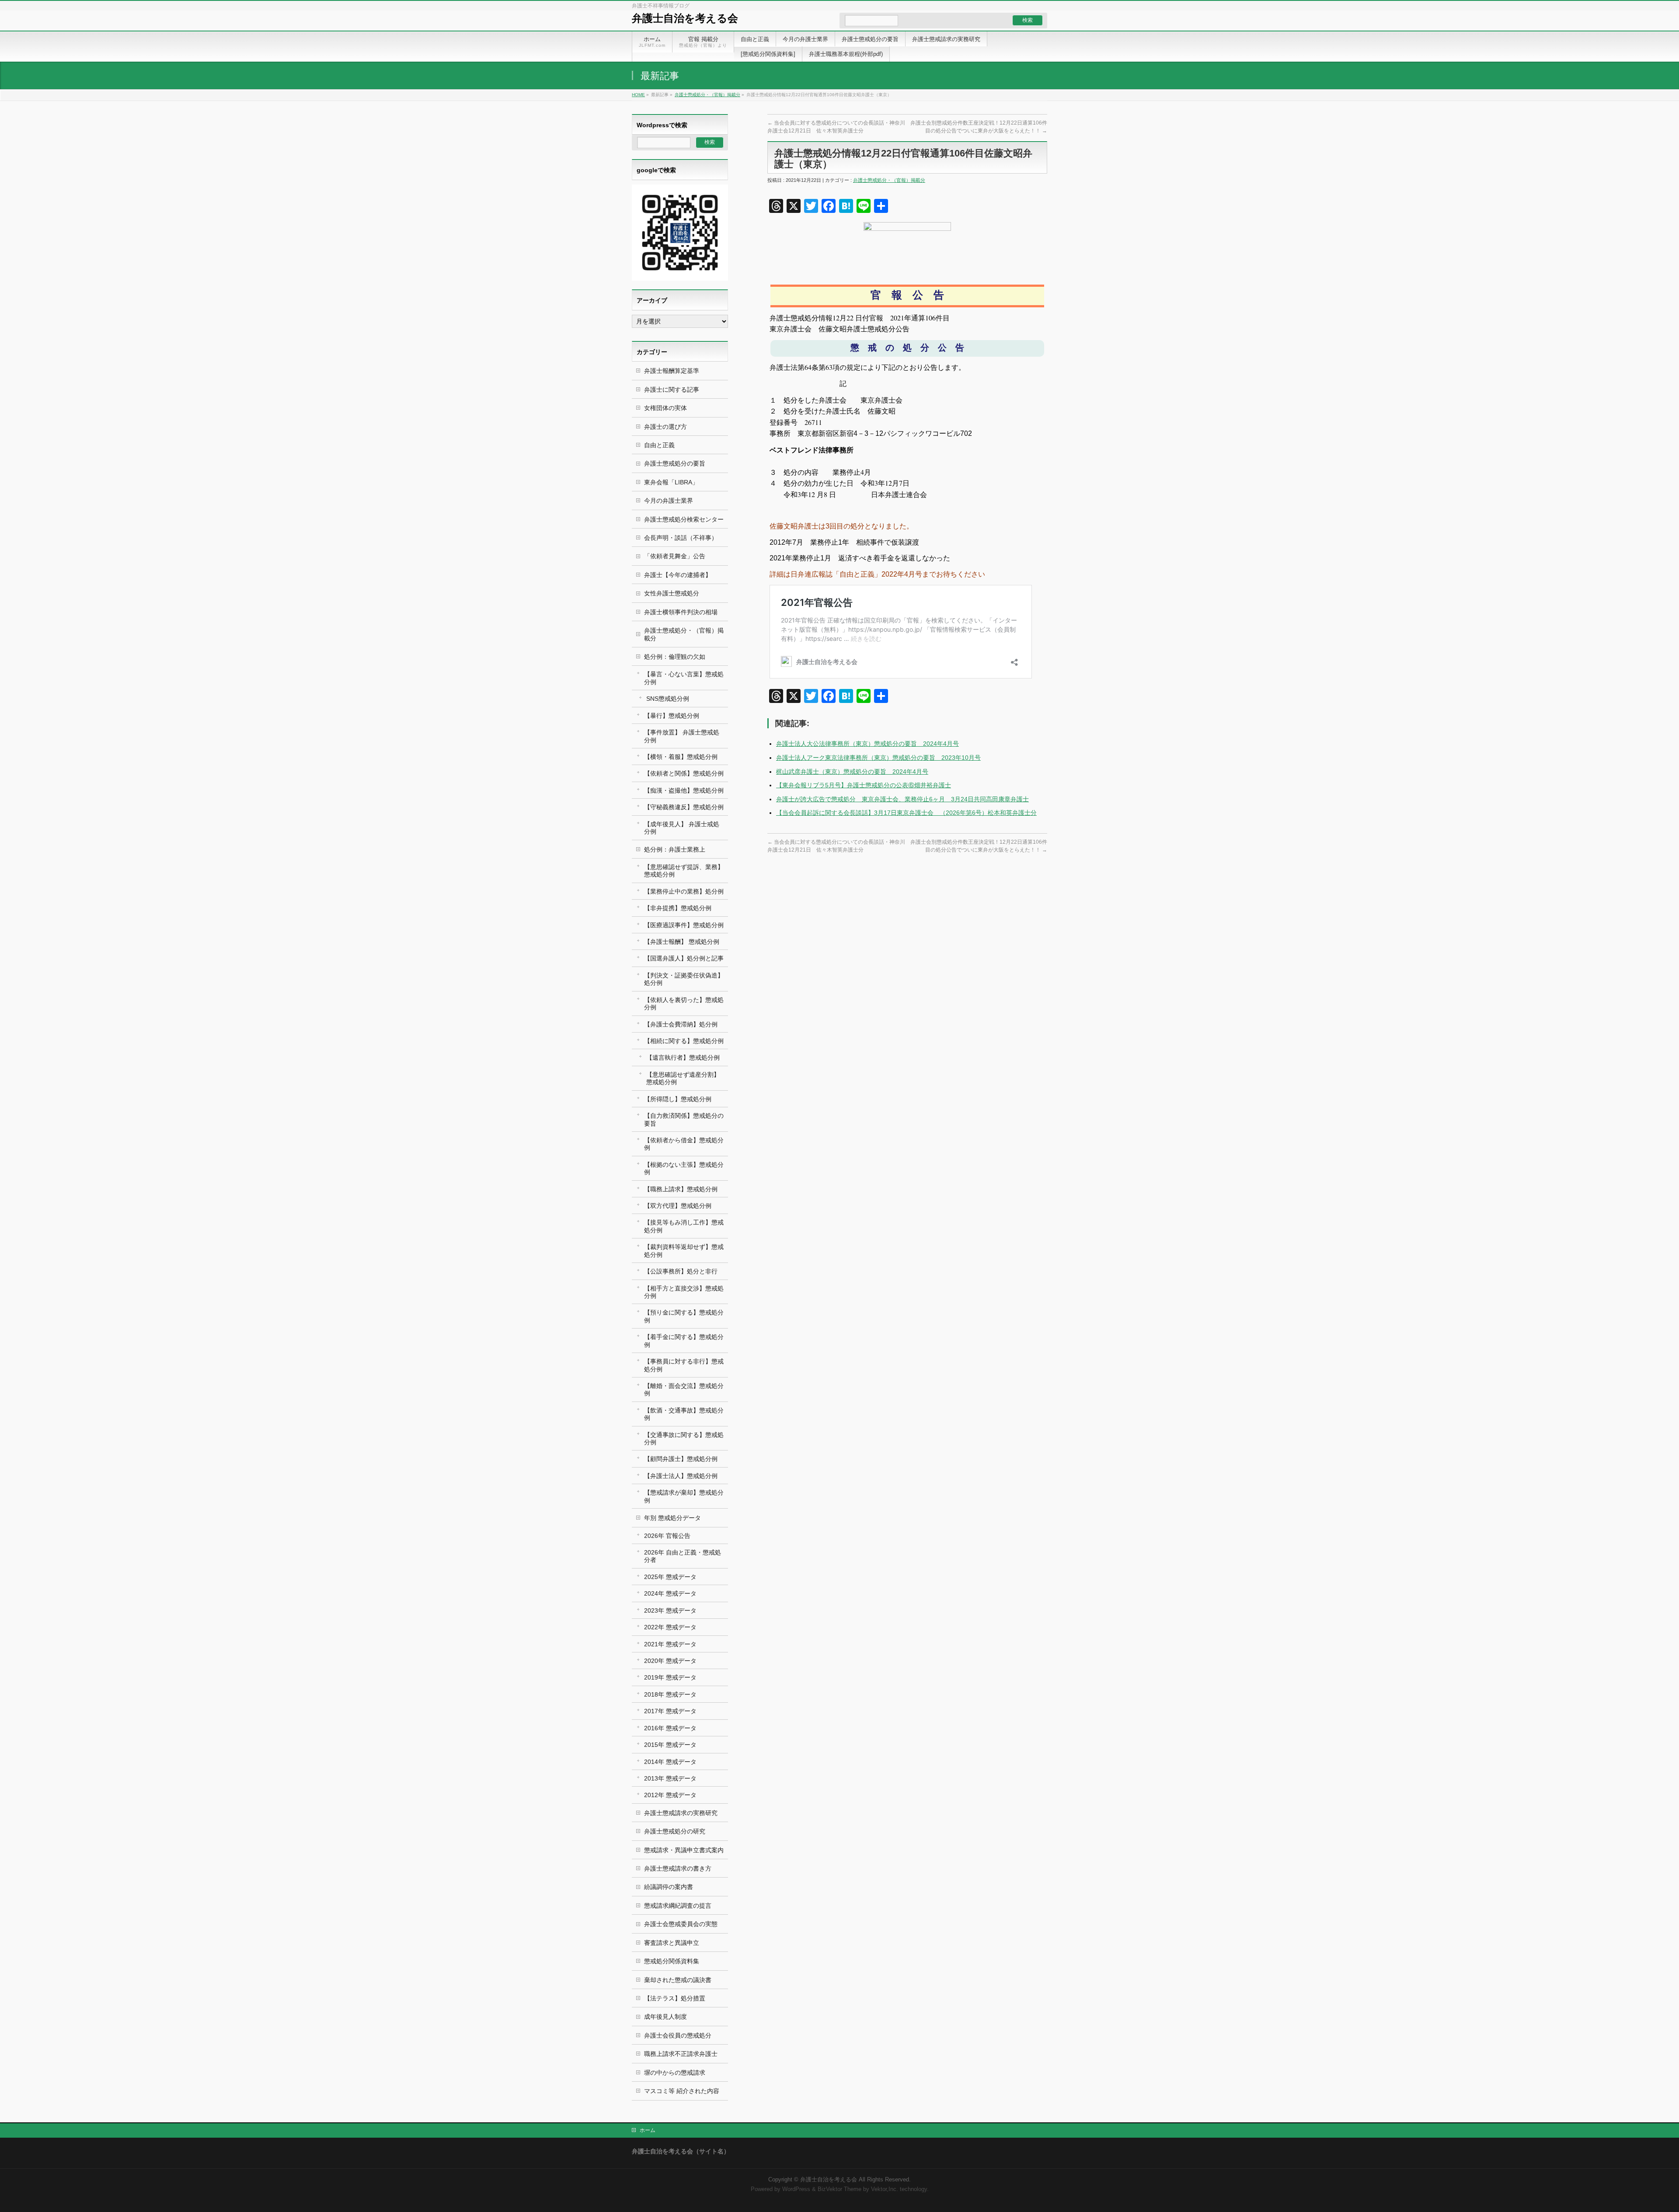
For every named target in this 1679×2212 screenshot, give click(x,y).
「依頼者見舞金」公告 (675, 556)
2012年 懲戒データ (670, 1795)
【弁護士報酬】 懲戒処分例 (682, 942)
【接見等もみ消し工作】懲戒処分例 (684, 1226)
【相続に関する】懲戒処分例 (684, 1041)
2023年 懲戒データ (670, 1610)
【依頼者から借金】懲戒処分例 (684, 1144)
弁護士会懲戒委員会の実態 (681, 1924)
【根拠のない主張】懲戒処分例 (684, 1168)
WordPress (796, 2189)
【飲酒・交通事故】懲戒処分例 (684, 1414)
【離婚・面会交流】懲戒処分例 (684, 1389)
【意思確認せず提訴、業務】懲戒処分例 (684, 871)
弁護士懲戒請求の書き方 (678, 1868)
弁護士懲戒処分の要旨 (675, 463)
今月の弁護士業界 (669, 501)
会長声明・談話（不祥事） (681, 538)
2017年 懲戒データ (670, 1711)
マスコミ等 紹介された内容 (682, 2091)
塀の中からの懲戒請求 (675, 2073)
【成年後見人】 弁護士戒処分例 (682, 828)
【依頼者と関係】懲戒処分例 (684, 773)
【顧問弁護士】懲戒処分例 (681, 1459)
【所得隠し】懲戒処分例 (678, 1099)
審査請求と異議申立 (672, 1943)
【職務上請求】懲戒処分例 (681, 1189)
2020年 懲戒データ (670, 1661)
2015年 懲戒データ (670, 1745)
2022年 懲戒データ (670, 1627)
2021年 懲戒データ (670, 1644)
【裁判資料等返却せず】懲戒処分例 (684, 1250)
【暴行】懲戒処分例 (672, 716)
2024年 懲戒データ (670, 1593)
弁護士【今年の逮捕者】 (678, 575)
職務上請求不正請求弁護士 (681, 2054)
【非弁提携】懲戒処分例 (678, 908)
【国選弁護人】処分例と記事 (684, 958)
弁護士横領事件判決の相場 (681, 612)
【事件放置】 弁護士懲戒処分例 (682, 736)
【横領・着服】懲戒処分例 (681, 757)
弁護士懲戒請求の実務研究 (681, 1813)
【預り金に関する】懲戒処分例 (684, 1316)
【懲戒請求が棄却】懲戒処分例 (684, 1496)
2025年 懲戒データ (670, 1577)
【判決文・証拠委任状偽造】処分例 (684, 979)
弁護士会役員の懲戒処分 (678, 2035)
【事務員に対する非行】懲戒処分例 (684, 1365)
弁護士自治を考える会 (685, 18)
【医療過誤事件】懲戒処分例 (684, 925)
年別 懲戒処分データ (672, 1518)
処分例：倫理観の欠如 (675, 657)
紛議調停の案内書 (669, 1887)
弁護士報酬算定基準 (672, 371)
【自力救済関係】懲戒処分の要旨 (684, 1119)
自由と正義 (659, 445)
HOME (638, 95)
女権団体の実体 (665, 408)
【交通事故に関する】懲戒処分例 (684, 1438)
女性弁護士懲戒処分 (672, 593)
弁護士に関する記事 (672, 390)
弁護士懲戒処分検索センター (684, 519)
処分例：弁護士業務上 (675, 849)
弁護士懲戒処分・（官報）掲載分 (707, 95)
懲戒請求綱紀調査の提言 (678, 1906)
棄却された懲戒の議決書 (678, 1980)
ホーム (648, 2130)
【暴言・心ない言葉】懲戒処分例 (684, 678)
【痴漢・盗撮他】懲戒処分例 (684, 790)
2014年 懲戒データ (670, 1762)
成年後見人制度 (665, 2017)
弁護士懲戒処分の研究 (675, 1831)
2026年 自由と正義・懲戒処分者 (683, 1556)
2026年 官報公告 (667, 1536)
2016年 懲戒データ (670, 1728)
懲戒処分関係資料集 (672, 1961)
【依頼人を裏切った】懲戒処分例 (684, 1003)
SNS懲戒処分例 (668, 699)
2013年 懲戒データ (670, 1778)
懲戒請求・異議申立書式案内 (684, 1850)
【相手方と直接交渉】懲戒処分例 (684, 1292)
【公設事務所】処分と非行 (681, 1271)
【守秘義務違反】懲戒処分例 (684, 807)
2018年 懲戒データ (670, 1694)
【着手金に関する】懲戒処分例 (684, 1341)
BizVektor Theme (839, 2189)
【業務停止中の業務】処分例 (684, 891)
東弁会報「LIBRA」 (671, 482)
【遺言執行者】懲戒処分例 (683, 1057)
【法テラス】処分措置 (675, 1998)
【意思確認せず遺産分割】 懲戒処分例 (683, 1078)
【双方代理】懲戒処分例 (678, 1206)
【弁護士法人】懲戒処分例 (681, 1476)
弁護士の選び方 (665, 427)
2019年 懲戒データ (670, 1677)
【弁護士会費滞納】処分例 (681, 1024)
